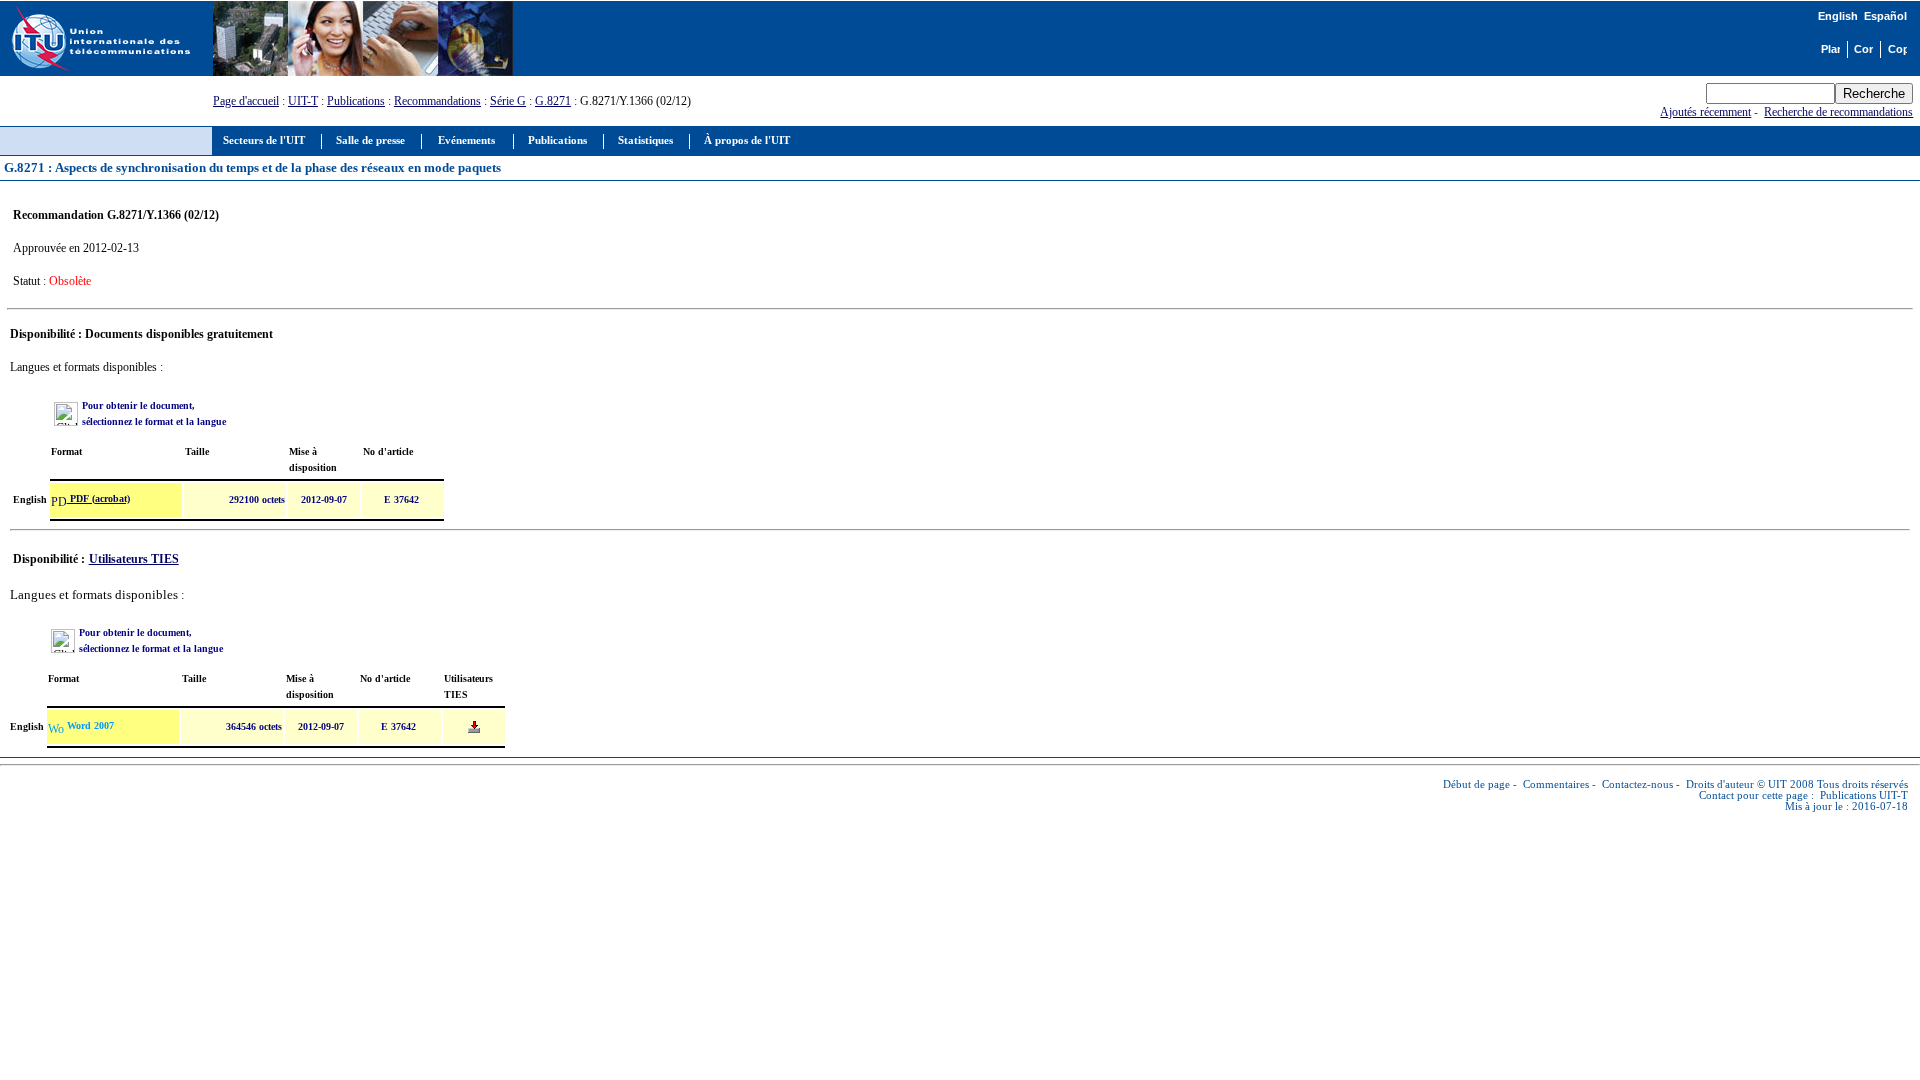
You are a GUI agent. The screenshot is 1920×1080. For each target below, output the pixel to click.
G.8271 (553, 101)
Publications (356, 101)
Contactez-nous (1637, 784)
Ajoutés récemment (1705, 112)
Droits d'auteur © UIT (1736, 784)
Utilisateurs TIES (134, 559)
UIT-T (303, 101)
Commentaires (1556, 784)
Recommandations (437, 101)
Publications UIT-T (1864, 795)
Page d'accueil (246, 101)
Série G (508, 101)
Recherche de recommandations (1838, 112)
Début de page (1476, 784)
